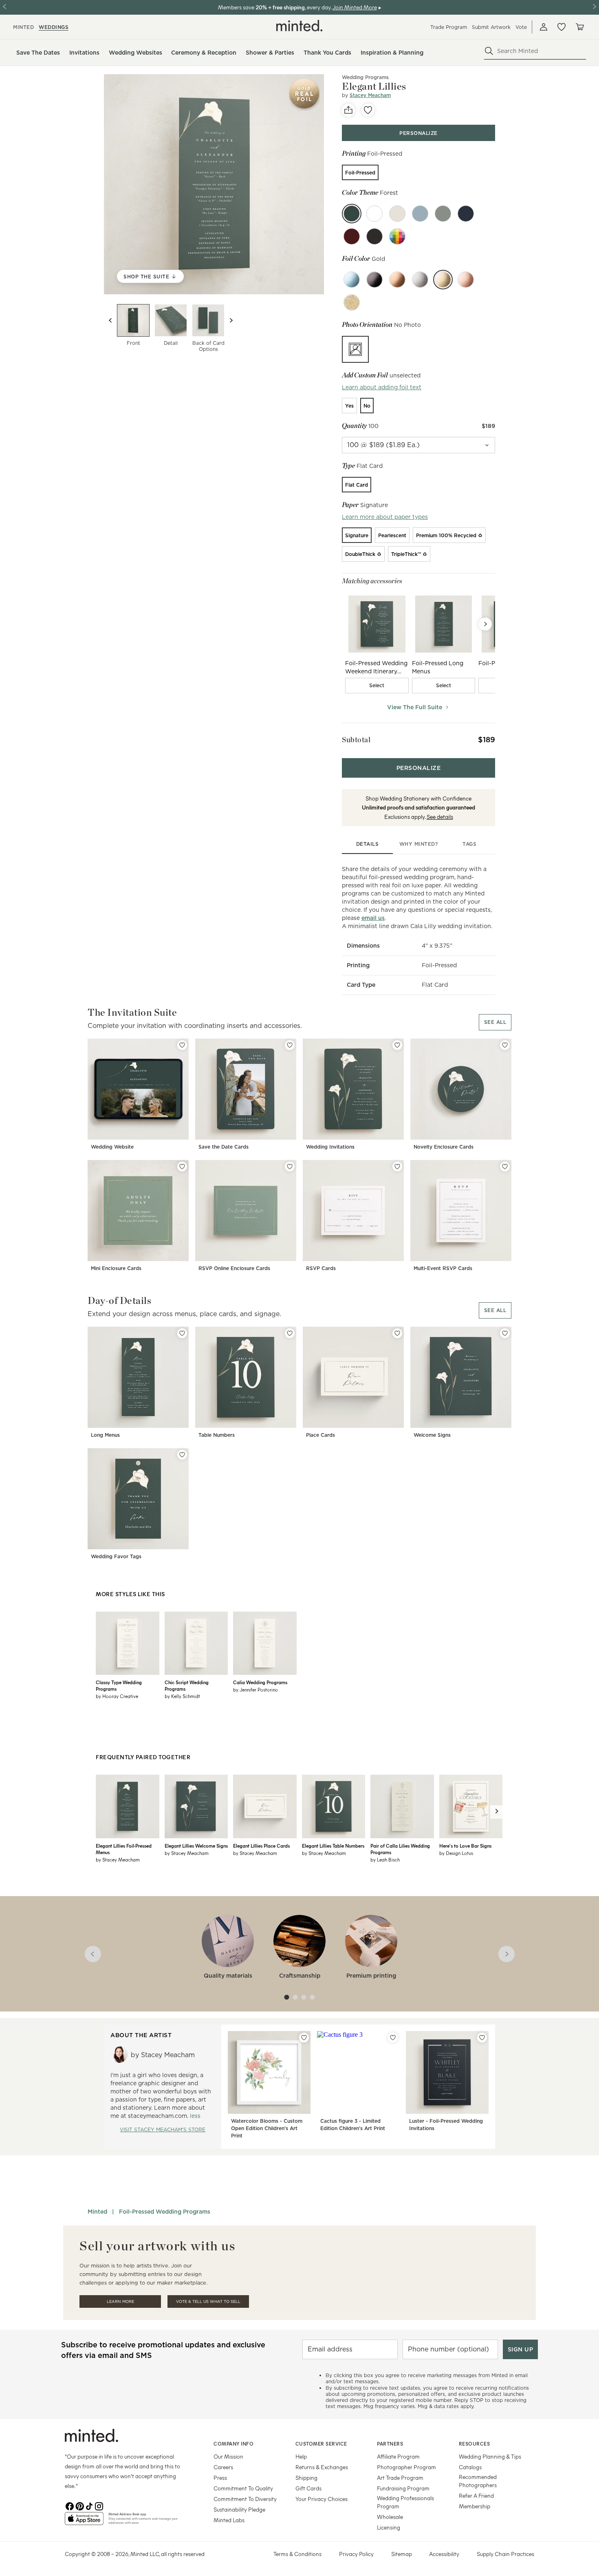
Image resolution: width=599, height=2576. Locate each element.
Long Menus (105, 1435)
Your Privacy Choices (322, 2499)
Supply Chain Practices (505, 2554)
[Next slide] (231, 320)
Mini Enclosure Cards (116, 1268)
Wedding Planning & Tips (490, 2456)
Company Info (233, 2444)
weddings (54, 27)
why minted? (419, 844)
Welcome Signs (432, 1435)
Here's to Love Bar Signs (465, 1846)
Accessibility (444, 2554)
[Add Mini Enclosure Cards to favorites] (182, 1167)
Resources (475, 2444)
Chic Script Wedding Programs (187, 1685)
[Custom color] (397, 236)
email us (373, 918)
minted (23, 27)
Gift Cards (308, 2488)
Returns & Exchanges (322, 2467)
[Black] (374, 280)
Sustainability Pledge (239, 2509)
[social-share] (348, 110)
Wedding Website (112, 1147)
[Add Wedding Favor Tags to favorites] (182, 1455)
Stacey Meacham (370, 95)
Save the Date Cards (224, 1147)
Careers (223, 2467)
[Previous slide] (110, 320)
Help (301, 2456)
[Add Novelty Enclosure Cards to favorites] (505, 1045)
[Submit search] (489, 51)
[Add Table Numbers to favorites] (290, 1333)
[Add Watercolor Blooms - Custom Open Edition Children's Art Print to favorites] (304, 2038)
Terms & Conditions (297, 2554)
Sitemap (402, 2554)
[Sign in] (544, 27)
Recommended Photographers (478, 2481)
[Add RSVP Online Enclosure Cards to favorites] (290, 1167)
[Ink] (374, 236)
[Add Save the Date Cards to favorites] (290, 1045)
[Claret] (352, 236)
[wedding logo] (299, 26)
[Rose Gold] (466, 280)
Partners (390, 2444)
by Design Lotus (456, 1853)
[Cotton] (374, 214)
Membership (475, 2506)
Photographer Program (406, 2467)
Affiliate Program (398, 2456)
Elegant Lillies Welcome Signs (196, 1846)
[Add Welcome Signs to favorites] (505, 1333)
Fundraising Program (403, 2488)
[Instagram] (99, 2505)
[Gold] (443, 280)
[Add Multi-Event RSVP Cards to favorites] (505, 1167)
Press (220, 2478)
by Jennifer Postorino (255, 1689)
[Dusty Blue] (420, 214)
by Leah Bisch (385, 1859)
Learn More (120, 2301)
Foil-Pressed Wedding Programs (165, 2212)
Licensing (389, 2527)
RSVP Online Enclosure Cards (234, 1268)
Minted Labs (229, 2520)
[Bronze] (397, 280)
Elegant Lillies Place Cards (261, 1846)
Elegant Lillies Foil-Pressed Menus (124, 1849)
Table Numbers (217, 1435)
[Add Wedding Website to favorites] (182, 1045)
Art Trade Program (400, 2478)
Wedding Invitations (330, 1147)
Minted (97, 2212)
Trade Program (449, 27)
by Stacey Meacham (118, 1859)
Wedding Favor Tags (116, 1556)
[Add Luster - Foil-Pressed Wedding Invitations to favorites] (482, 2038)
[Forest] (352, 214)
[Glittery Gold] (352, 302)
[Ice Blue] (352, 280)
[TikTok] (89, 2505)
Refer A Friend (476, 2495)
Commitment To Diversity (245, 2499)
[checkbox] (377, 686)
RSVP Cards (321, 1268)
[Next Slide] (485, 624)
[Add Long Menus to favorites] (182, 1333)
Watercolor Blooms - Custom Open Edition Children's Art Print (267, 2128)
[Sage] (443, 214)
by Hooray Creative (117, 1696)
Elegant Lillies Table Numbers (333, 1846)
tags (469, 844)
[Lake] (466, 214)
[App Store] (84, 2522)
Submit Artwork (491, 27)
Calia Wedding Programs (260, 1682)
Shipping (306, 2478)
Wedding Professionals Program (405, 2502)
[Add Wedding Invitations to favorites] (397, 1045)
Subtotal (356, 740)
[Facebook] (70, 2505)
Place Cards (320, 1435)
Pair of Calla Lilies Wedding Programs (400, 1849)
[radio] (360, 172)
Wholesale (390, 2517)
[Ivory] (397, 214)
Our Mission (228, 2456)
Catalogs (470, 2467)
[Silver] (420, 280)
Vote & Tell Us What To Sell (208, 2301)
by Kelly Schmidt (182, 1696)
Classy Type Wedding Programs (119, 1685)
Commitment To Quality (243, 2488)
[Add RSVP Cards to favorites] (397, 1167)
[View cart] (579, 27)
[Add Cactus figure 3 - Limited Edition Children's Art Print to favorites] (393, 2038)
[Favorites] (562, 27)
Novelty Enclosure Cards (444, 1147)
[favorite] (368, 110)
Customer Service (321, 2444)
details (368, 844)
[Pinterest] (79, 2505)
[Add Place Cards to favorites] (397, 1333)
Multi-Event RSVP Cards (443, 1268)
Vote (521, 27)
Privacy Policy (356, 2554)
